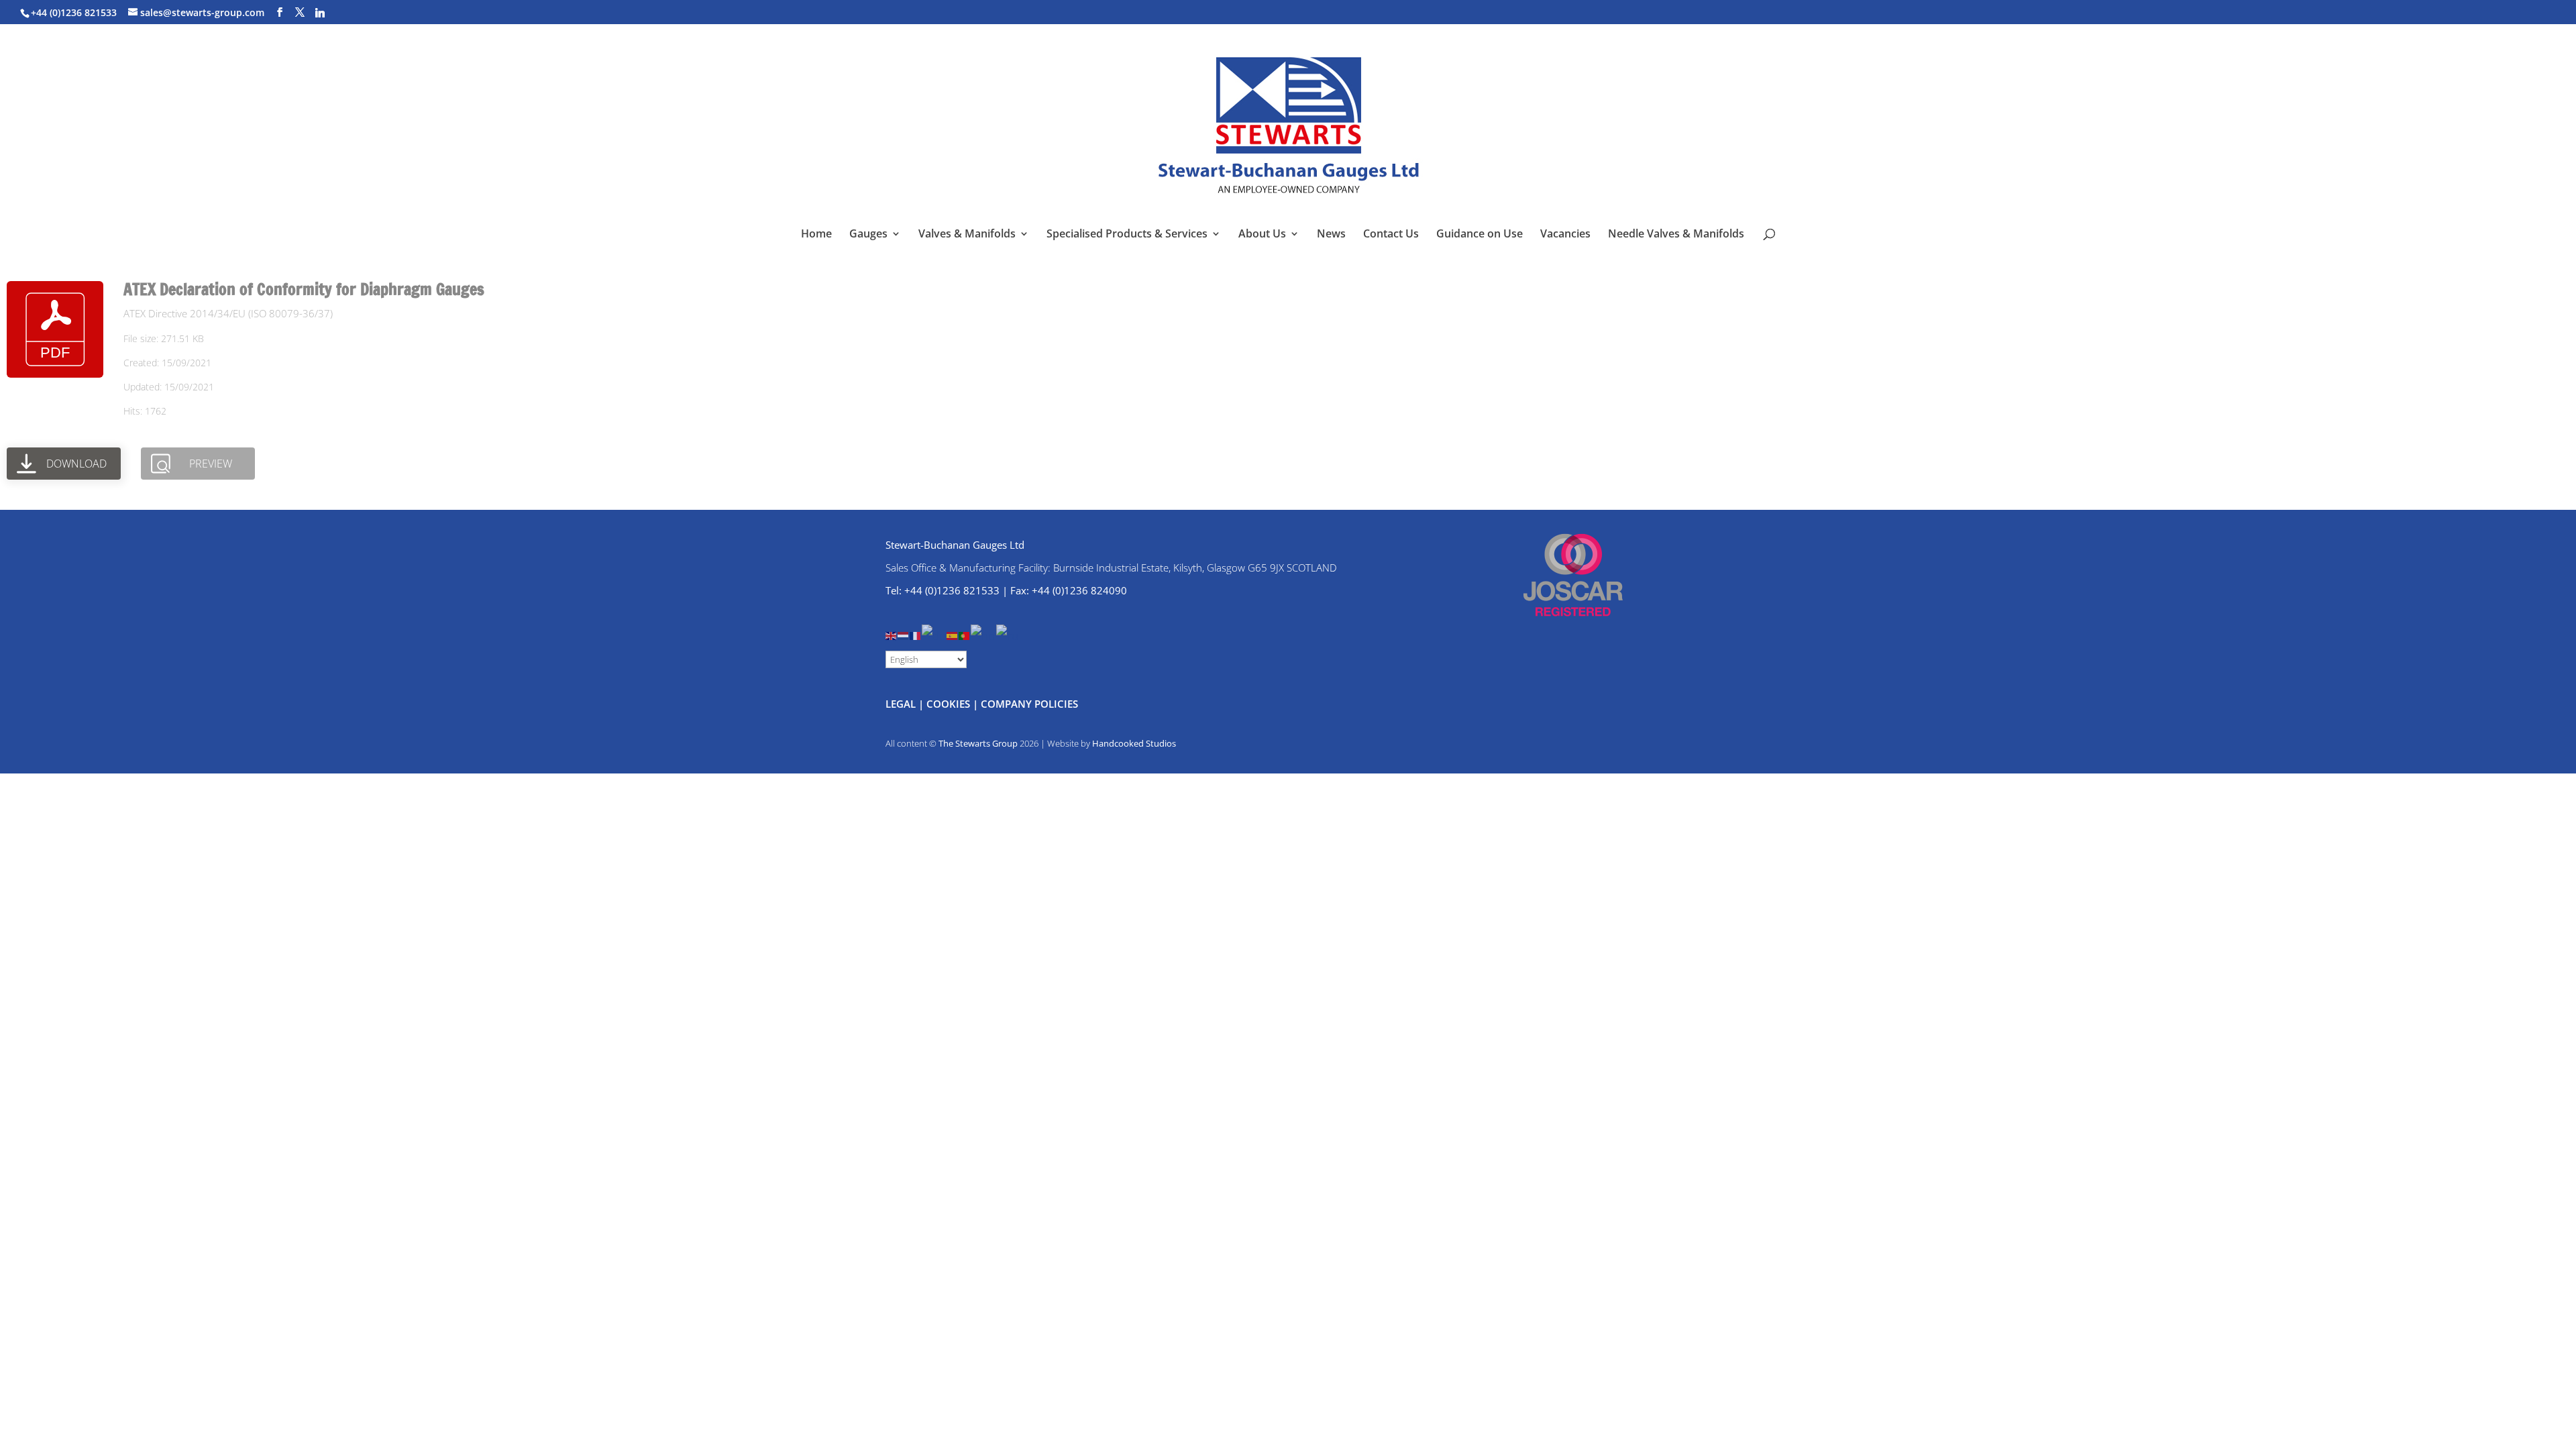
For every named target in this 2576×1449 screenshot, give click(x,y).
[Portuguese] (965, 634)
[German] (934, 634)
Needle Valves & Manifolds (1676, 235)
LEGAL (901, 704)
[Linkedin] (320, 13)
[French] (916, 634)
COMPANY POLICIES (1029, 704)
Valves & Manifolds (967, 235)
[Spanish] (953, 634)
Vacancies (1565, 235)
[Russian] (1008, 634)
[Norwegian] (983, 634)
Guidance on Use (1480, 235)
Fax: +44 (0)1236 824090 (1069, 590)
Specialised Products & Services (1127, 235)
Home (816, 235)
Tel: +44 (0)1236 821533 (943, 590)
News (1331, 235)
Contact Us (1391, 235)
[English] (892, 634)
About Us (1262, 235)
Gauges (868, 235)
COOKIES (948, 704)
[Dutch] (904, 634)
